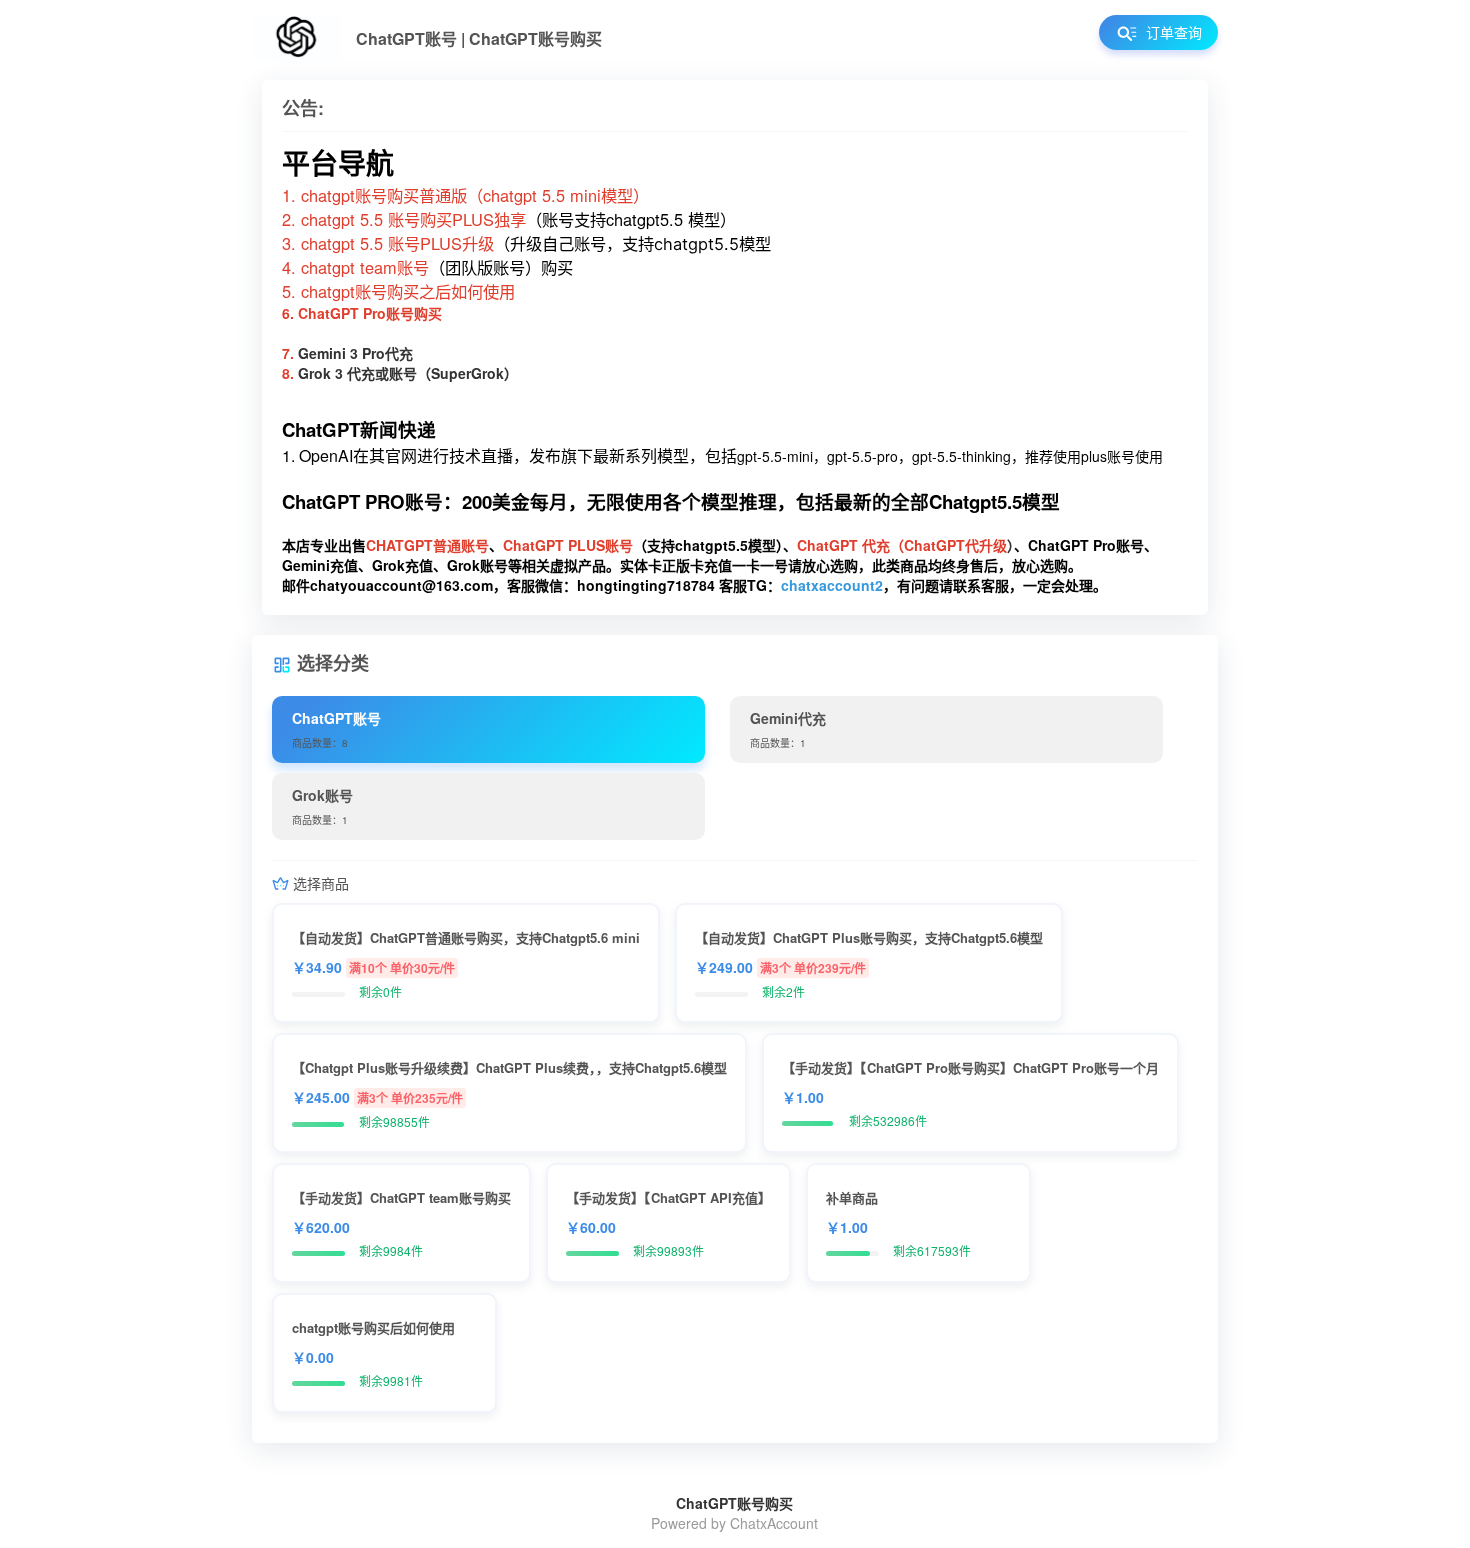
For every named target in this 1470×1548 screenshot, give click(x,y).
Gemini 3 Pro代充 (355, 353)
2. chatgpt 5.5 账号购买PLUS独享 (404, 219)
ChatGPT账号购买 (734, 1503)
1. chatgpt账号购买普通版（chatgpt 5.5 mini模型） (465, 195)
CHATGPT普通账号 (427, 545)
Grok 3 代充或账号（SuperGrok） (408, 373)
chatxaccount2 (832, 585)
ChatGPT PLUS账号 (568, 545)
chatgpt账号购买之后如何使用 (408, 291)
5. (291, 291)
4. (291, 267)
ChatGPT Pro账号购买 (370, 313)
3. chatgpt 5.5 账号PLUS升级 (388, 243)
